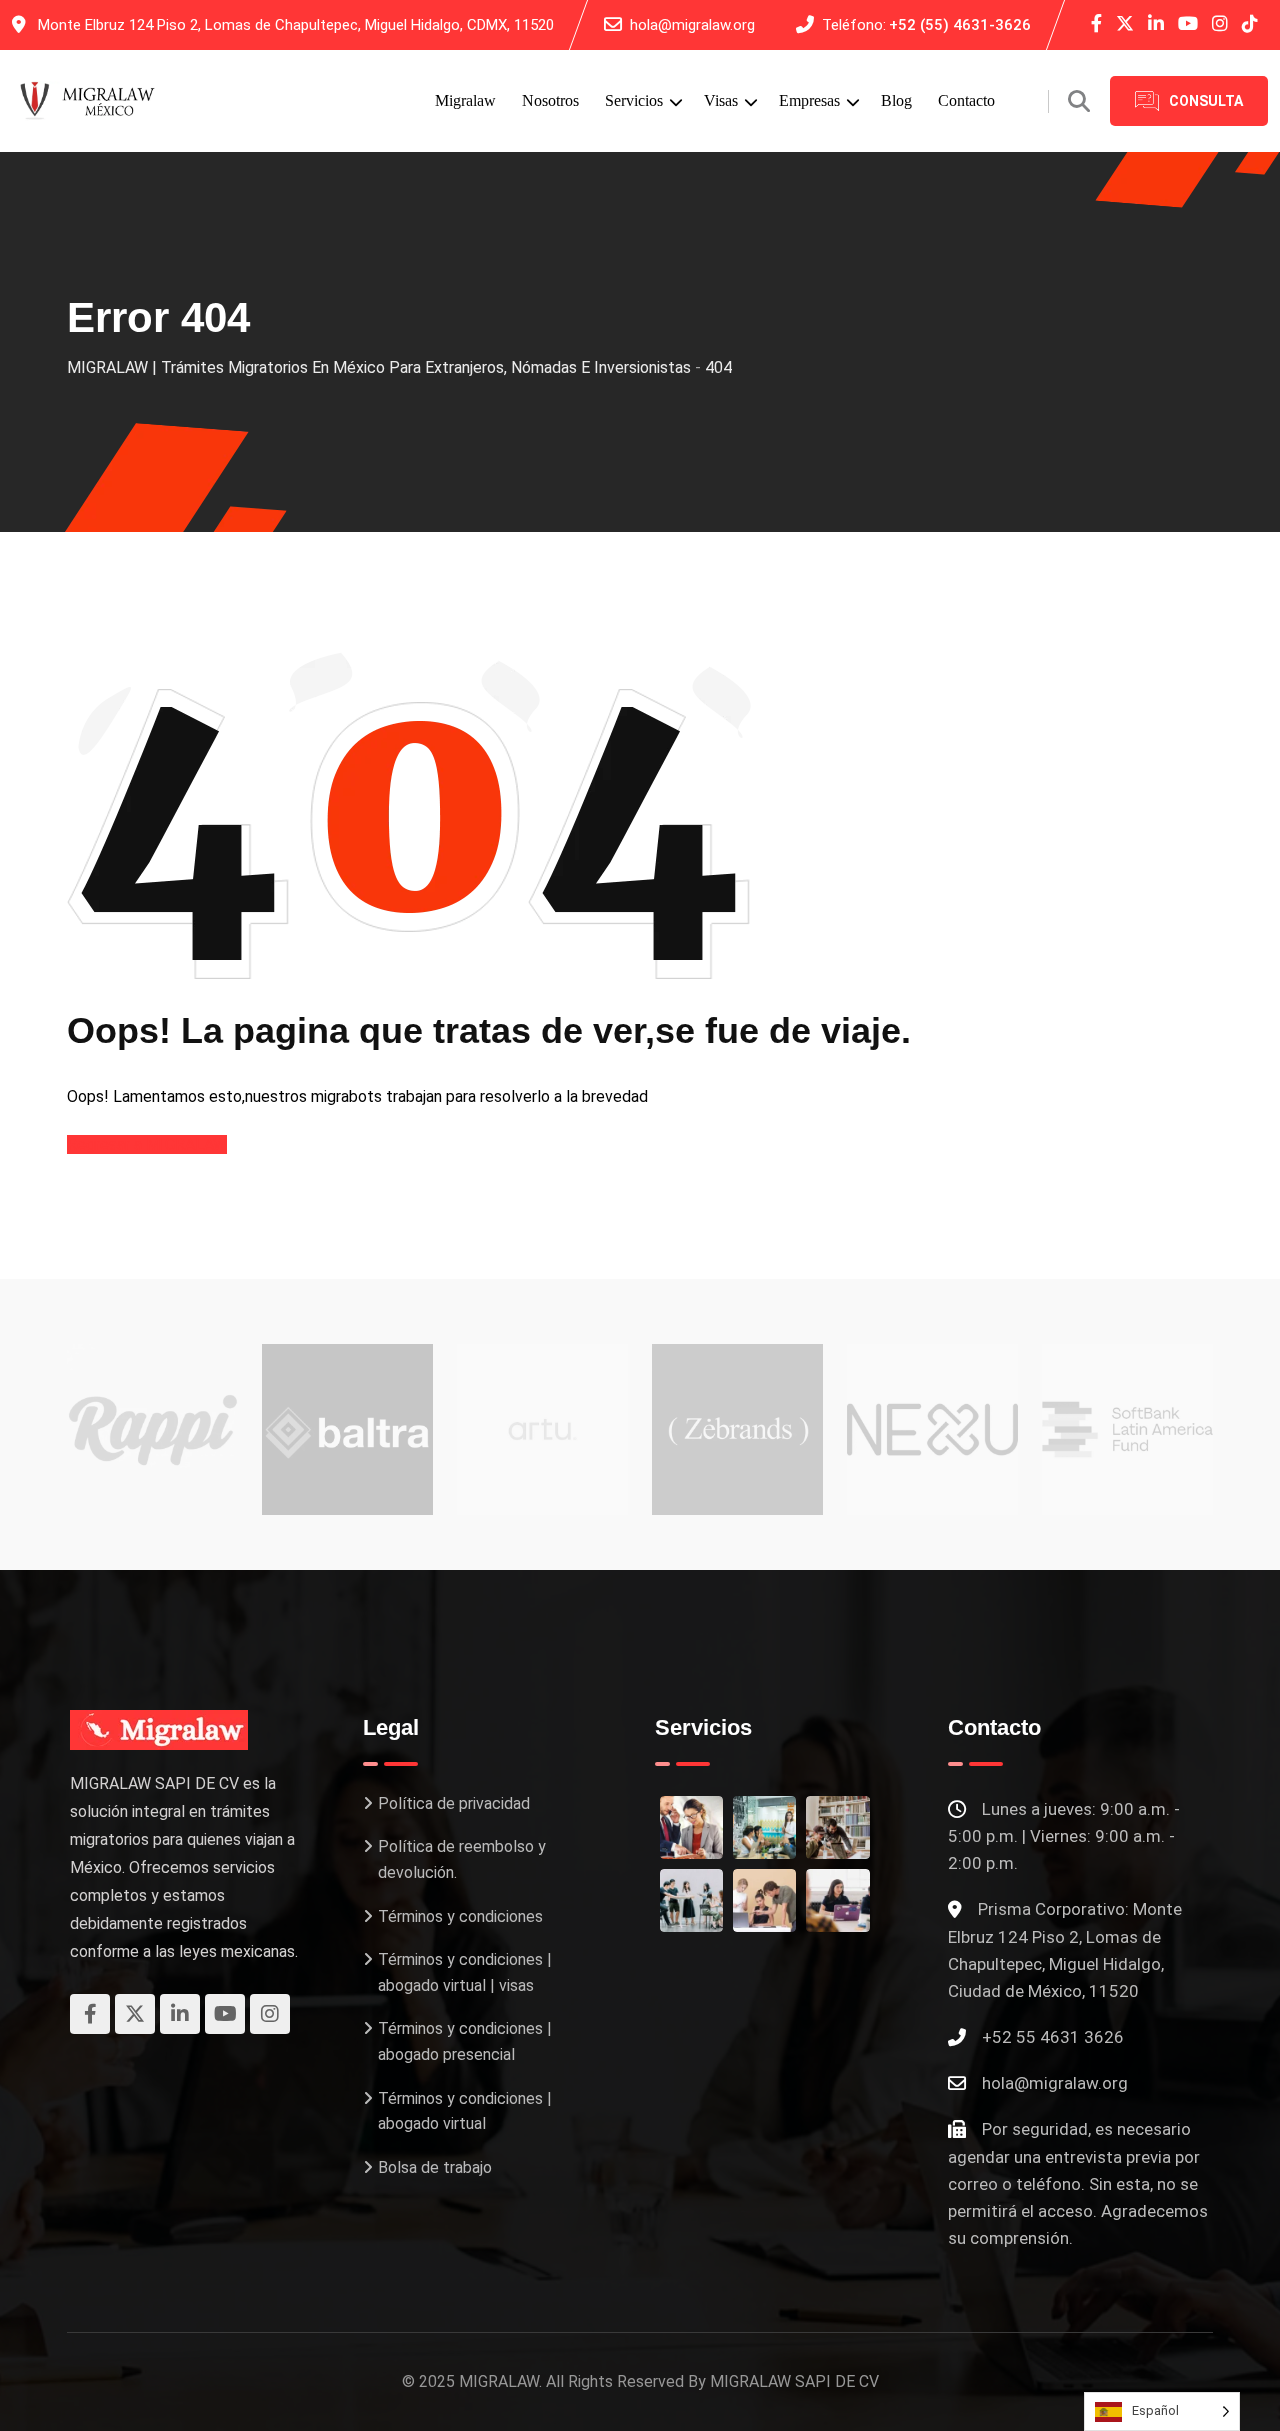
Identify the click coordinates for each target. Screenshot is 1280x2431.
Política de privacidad (454, 1803)
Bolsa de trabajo (435, 2167)
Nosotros (550, 100)
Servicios (634, 100)
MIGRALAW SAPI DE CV (794, 2381)
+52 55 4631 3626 (1053, 2037)
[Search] (1079, 101)
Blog (896, 100)
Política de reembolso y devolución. (462, 1859)
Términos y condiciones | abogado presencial (465, 2041)
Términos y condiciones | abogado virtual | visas (465, 1972)
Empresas (809, 100)
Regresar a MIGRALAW (147, 1144)
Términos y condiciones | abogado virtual (465, 2111)
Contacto (966, 100)
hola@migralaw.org (692, 25)
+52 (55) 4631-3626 (960, 25)
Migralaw (465, 100)
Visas (721, 100)
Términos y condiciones (460, 1916)
